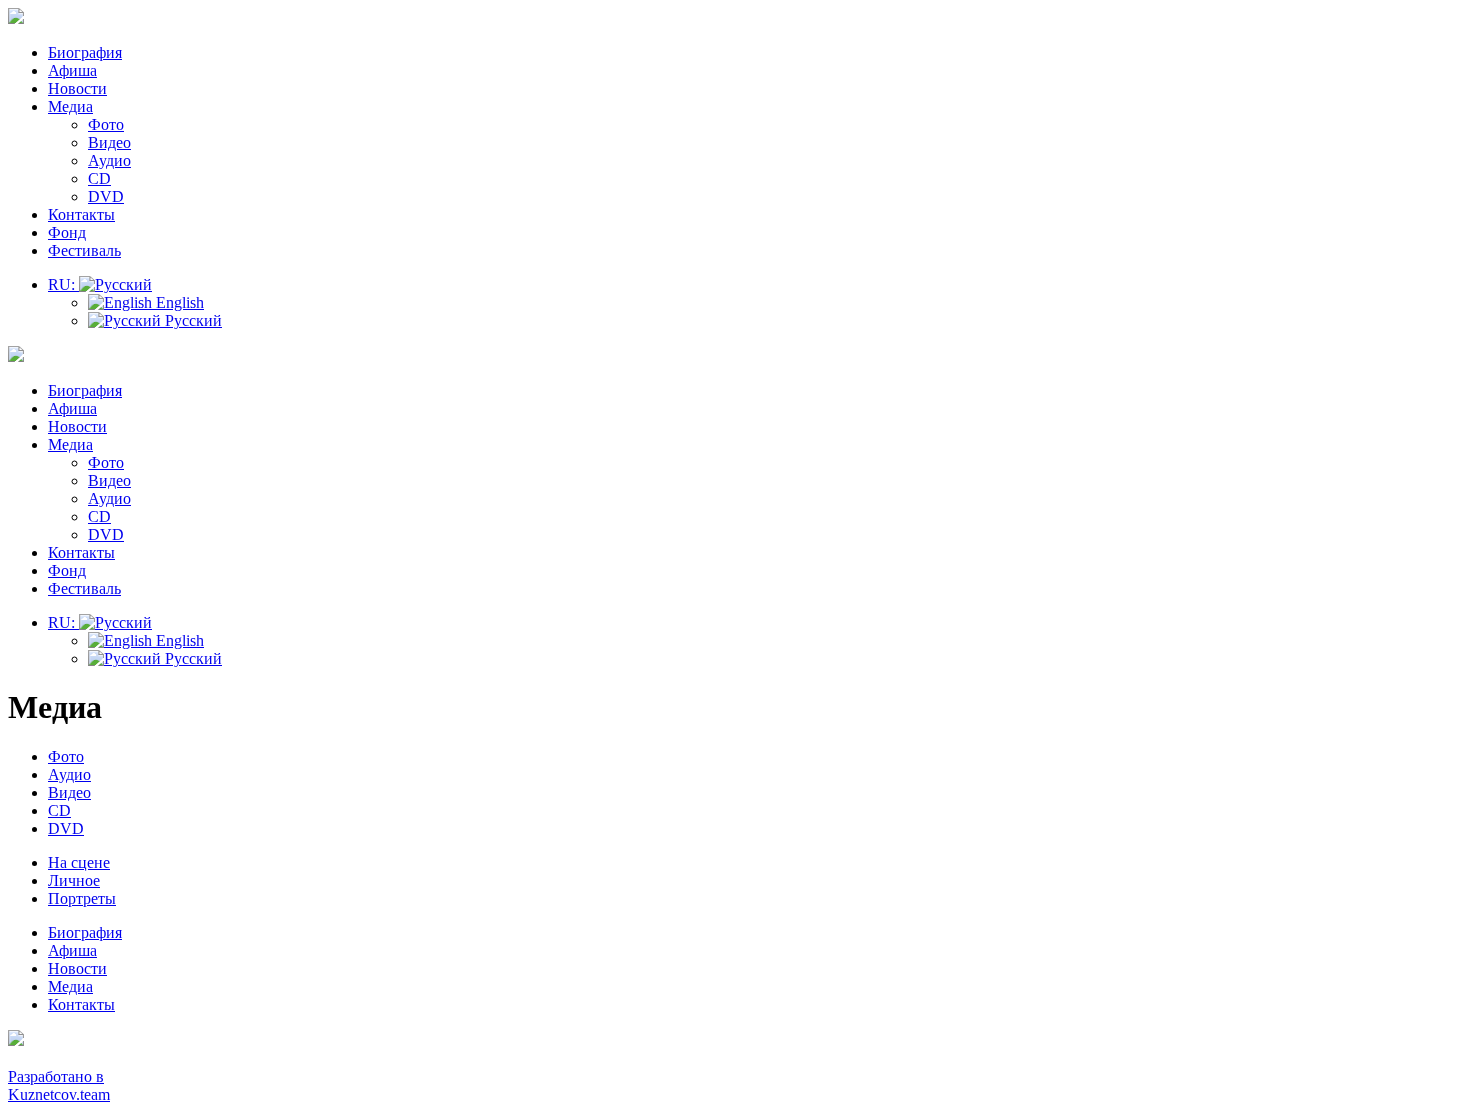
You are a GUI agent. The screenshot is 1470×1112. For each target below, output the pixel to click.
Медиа (70, 106)
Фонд (67, 232)
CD (99, 178)
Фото (106, 124)
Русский (191, 320)
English (178, 302)
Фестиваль (84, 250)
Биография (85, 52)
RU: (63, 284)
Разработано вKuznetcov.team (59, 1085)
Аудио (109, 160)
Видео (109, 142)
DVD (106, 196)
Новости (77, 88)
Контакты (81, 214)
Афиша (72, 70)
